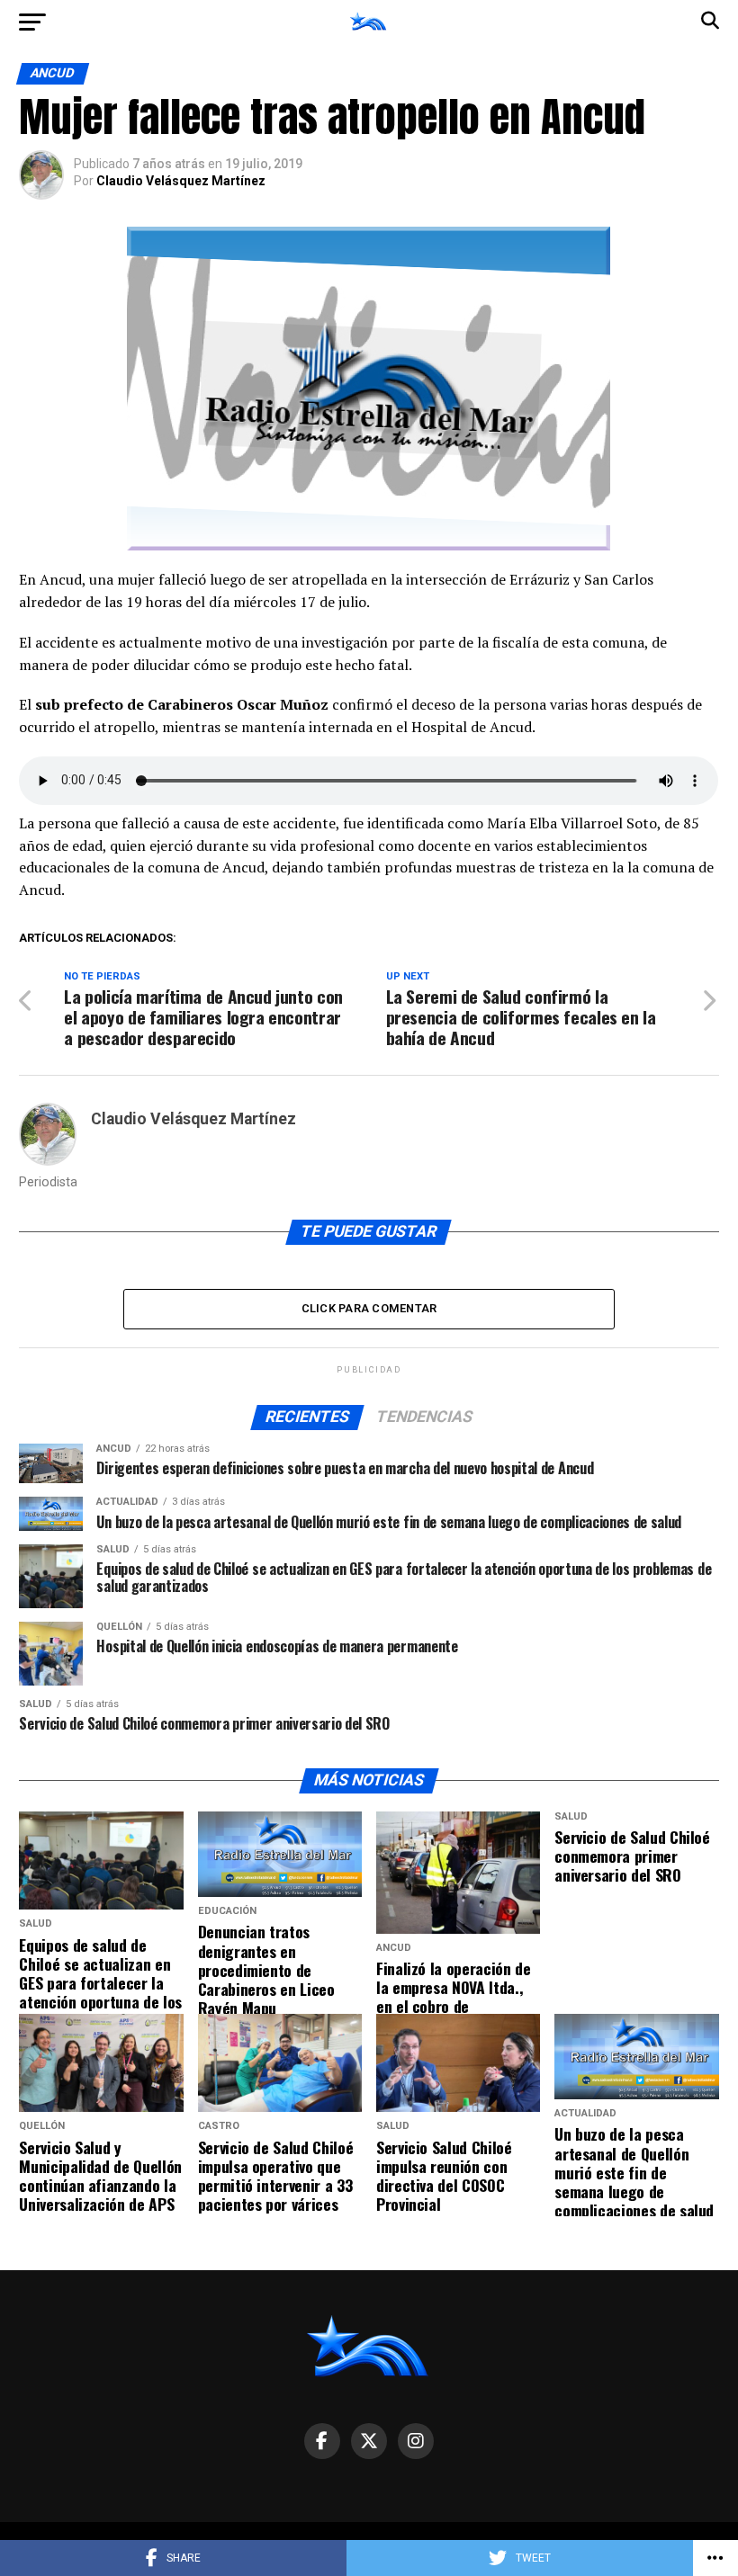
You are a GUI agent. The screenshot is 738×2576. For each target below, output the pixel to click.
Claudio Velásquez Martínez (181, 181)
